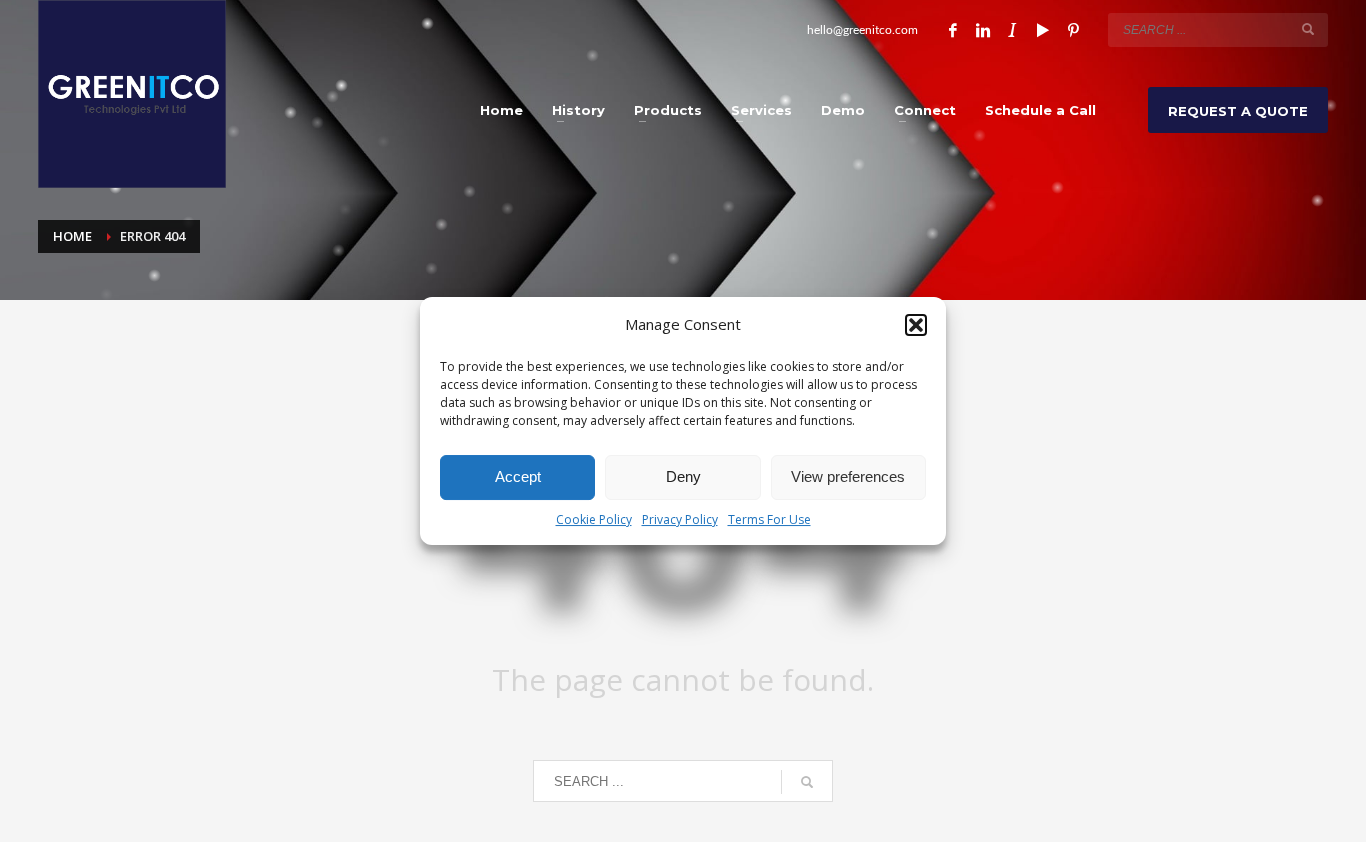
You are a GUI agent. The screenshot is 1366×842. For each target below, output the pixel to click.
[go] (1308, 29)
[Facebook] (953, 30)
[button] (916, 325)
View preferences (848, 476)
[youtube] (1043, 30)
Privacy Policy (680, 519)
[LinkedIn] (983, 30)
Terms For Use (769, 519)
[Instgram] (1013, 30)
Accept (518, 476)
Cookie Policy (594, 519)
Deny (683, 476)
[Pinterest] (1073, 30)
